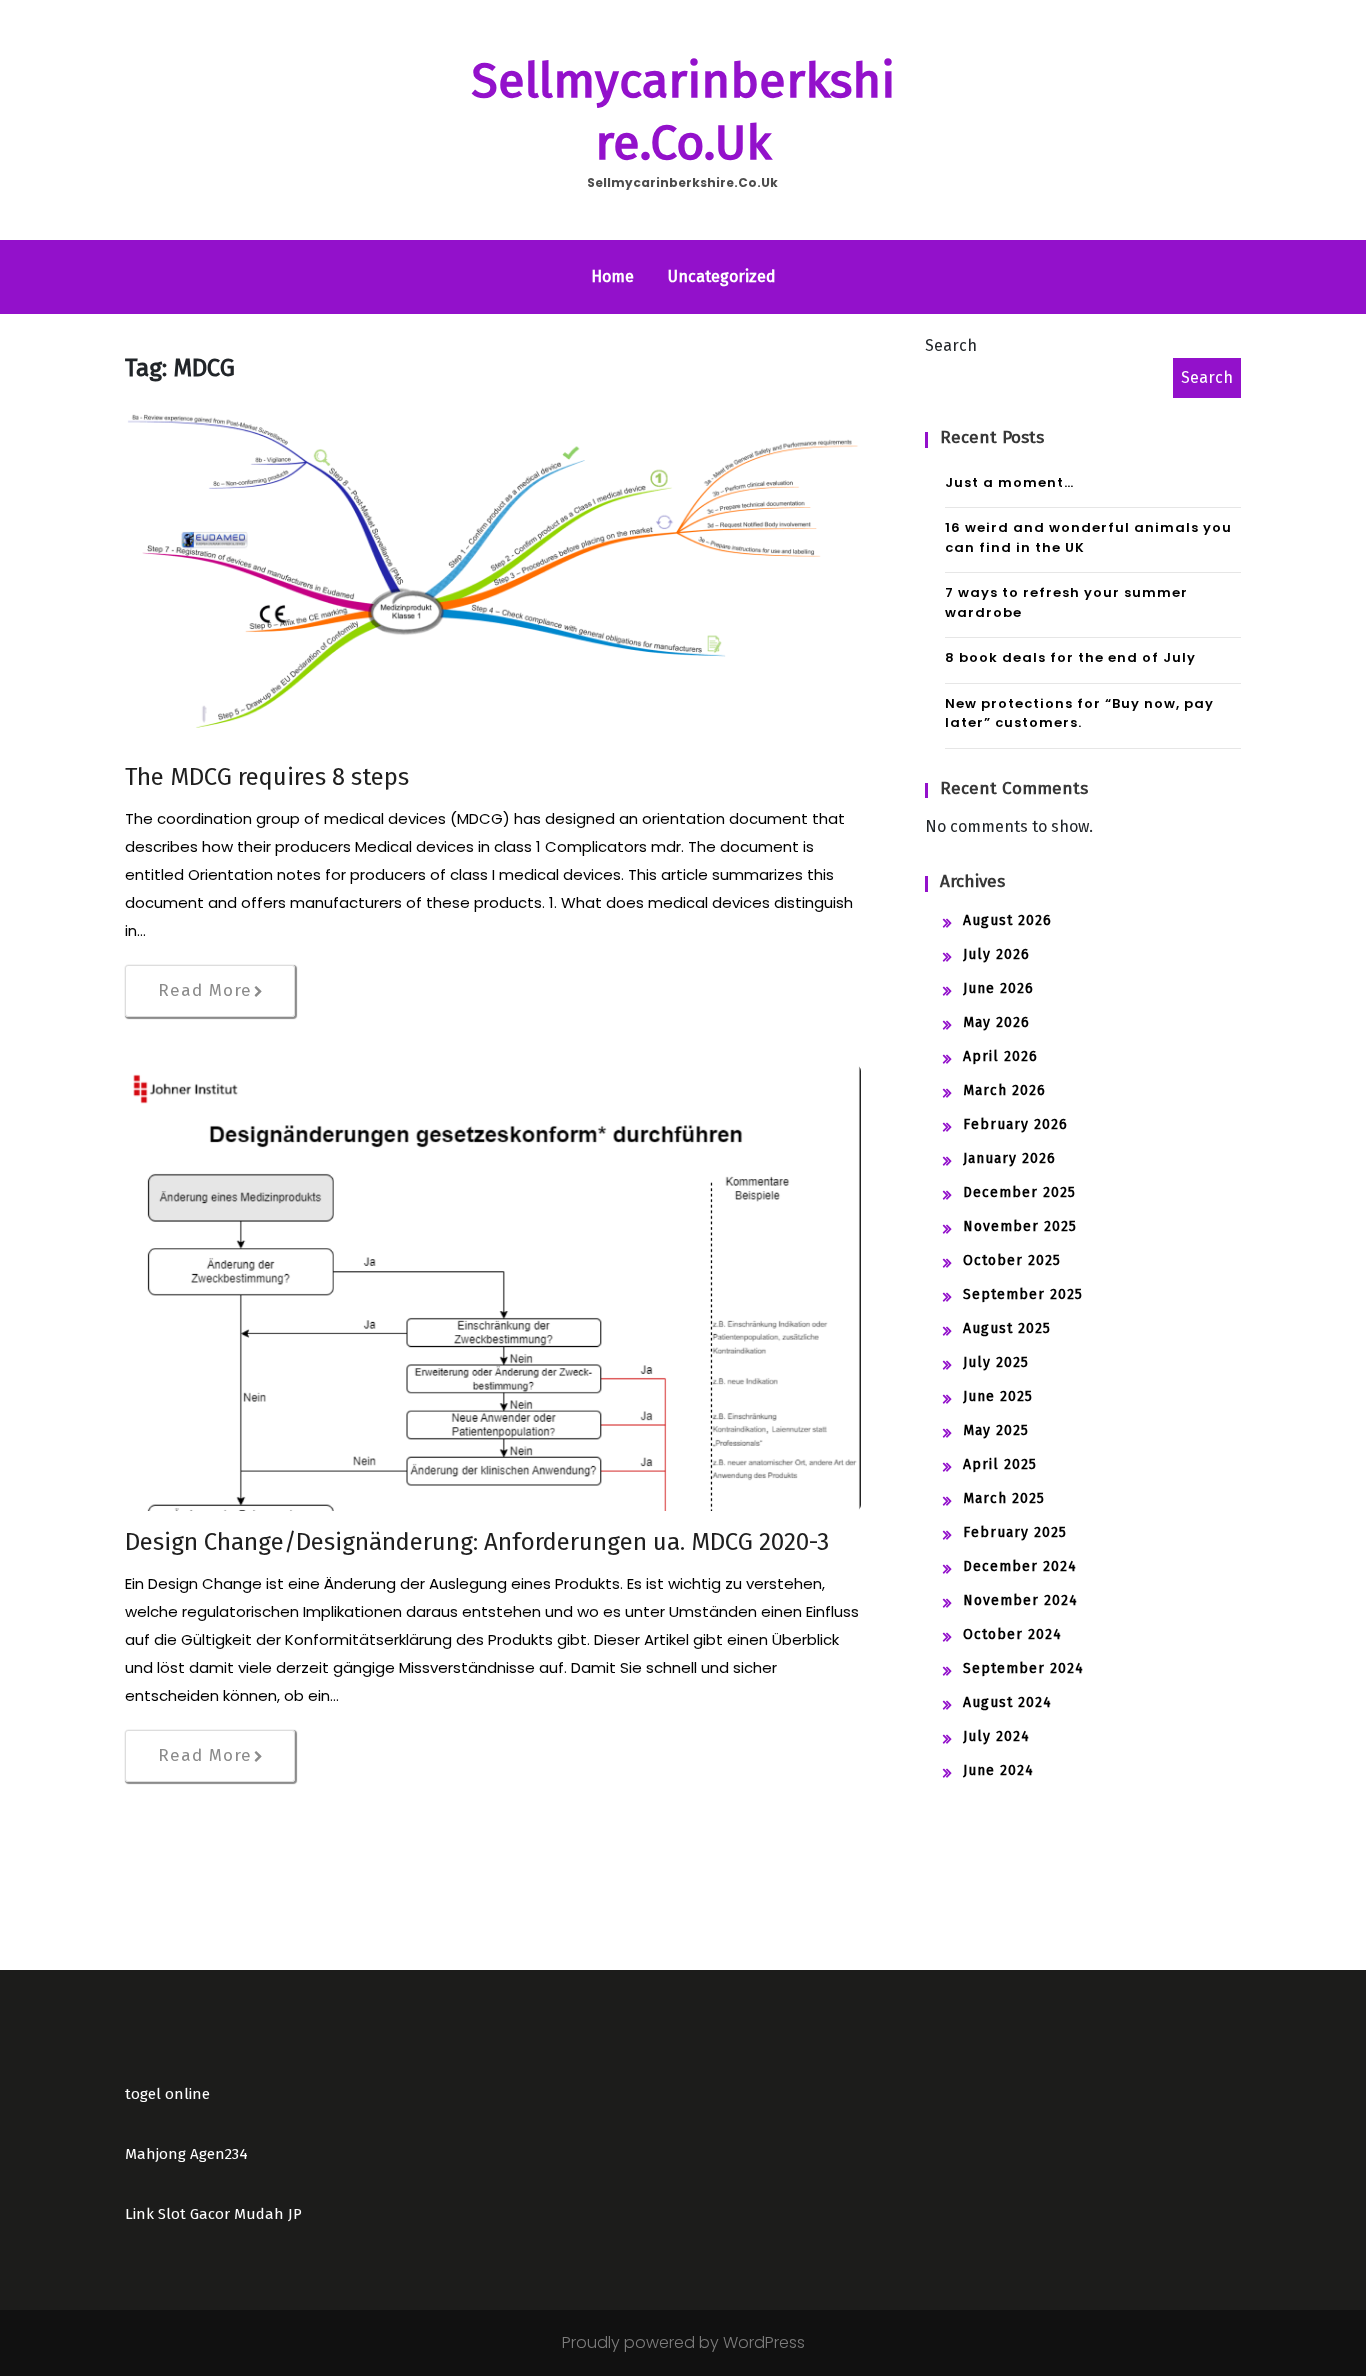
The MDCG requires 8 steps (267, 777)
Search (951, 345)
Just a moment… (1009, 482)
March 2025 (1004, 1498)
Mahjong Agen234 (186, 2154)
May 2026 (996, 1022)
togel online (167, 2094)
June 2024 (998, 1770)
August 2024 (1007, 1702)
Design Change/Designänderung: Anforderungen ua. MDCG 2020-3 (477, 1542)
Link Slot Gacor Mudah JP (213, 2214)
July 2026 (996, 954)
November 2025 (1020, 1226)
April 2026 (1000, 1056)
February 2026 (1015, 1124)
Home (612, 276)
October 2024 (1012, 1634)
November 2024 (1020, 1600)
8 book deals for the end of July (1070, 657)
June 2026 (998, 988)
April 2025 (1000, 1464)
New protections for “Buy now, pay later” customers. (1079, 713)
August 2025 (1007, 1328)
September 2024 (1023, 1668)
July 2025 (996, 1362)
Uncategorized (722, 276)
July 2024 (996, 1736)
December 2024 (1020, 1566)
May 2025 (996, 1430)
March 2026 (1004, 1090)
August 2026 (1007, 920)
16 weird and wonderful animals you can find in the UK (1088, 537)
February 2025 (1015, 1532)
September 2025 (1023, 1294)
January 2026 (1009, 1158)
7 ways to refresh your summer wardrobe (1066, 602)
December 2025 (1019, 1192)
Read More (205, 990)
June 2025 (998, 1396)
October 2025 (1012, 1260)
